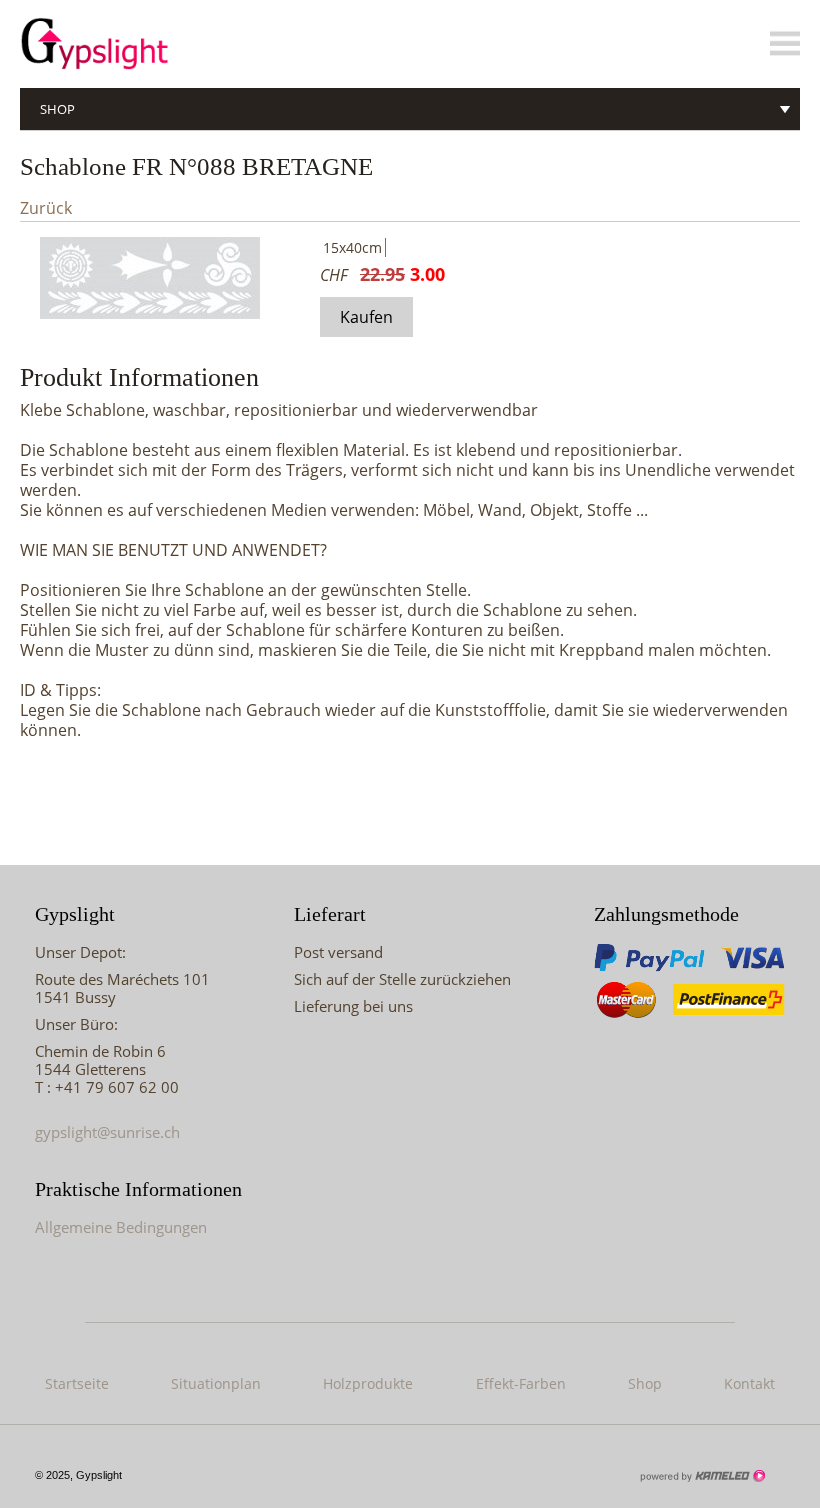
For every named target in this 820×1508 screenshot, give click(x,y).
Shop (57, 109)
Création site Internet (702, 1476)
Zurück (46, 208)
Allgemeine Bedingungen (121, 1227)
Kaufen (366, 317)
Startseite (77, 1383)
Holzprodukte (368, 1383)
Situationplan (216, 1383)
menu (785, 44)
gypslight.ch (130, 44)
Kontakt (749, 1383)
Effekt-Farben (521, 1383)
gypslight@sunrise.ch (107, 1132)
